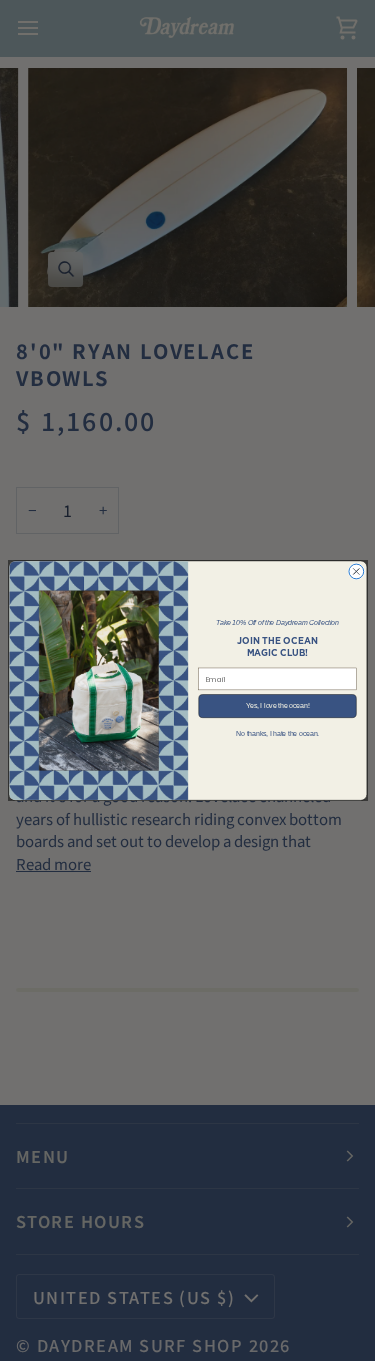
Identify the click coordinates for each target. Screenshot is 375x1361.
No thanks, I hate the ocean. (277, 733)
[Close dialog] (355, 571)
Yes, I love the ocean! (277, 705)
